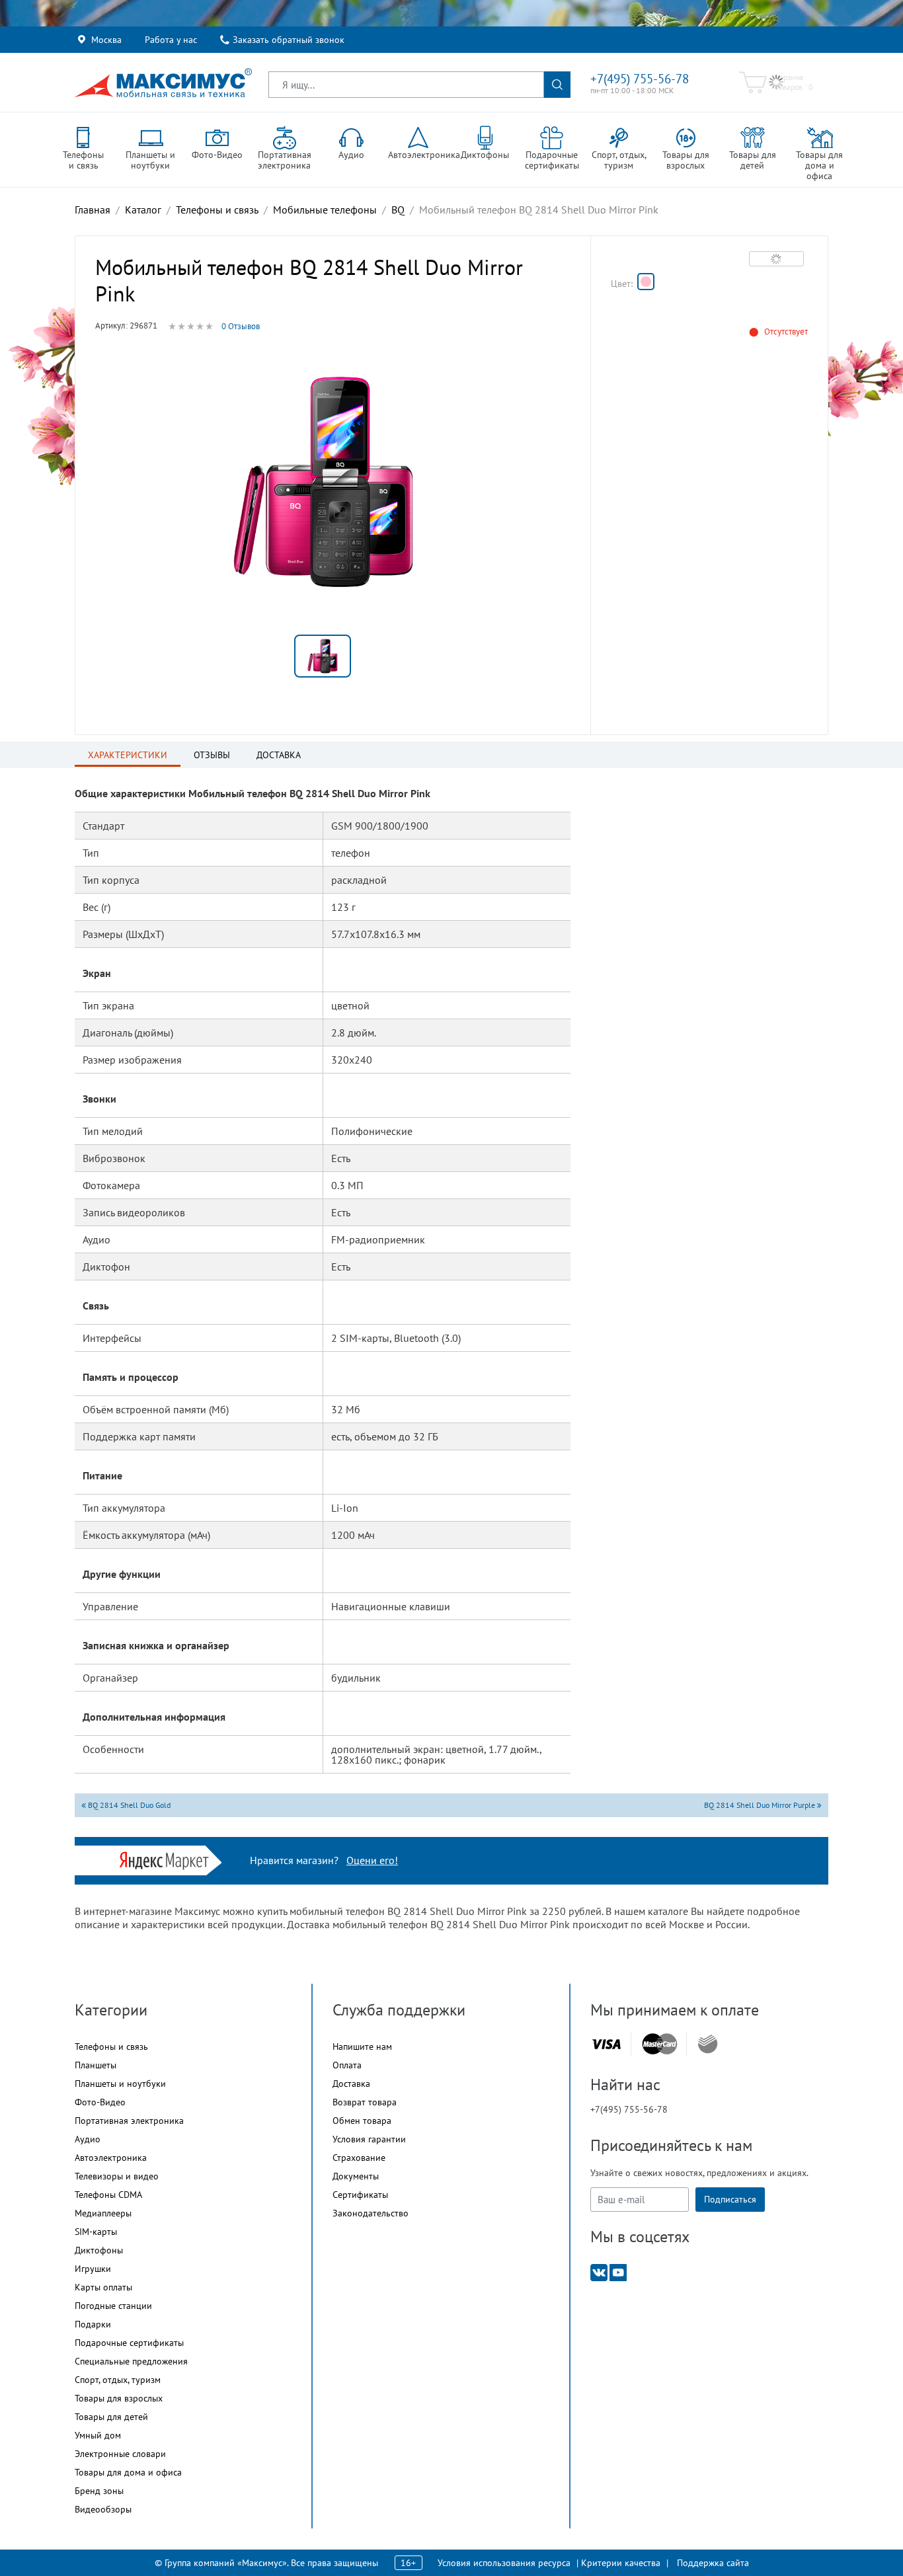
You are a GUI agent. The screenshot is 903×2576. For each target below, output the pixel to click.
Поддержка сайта (713, 2563)
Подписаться (730, 2199)
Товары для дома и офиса (128, 2472)
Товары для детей (111, 2417)
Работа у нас (171, 40)
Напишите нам (362, 2047)
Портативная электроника (129, 2121)
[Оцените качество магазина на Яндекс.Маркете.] (168, 1859)
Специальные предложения (131, 2361)
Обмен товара (362, 2121)
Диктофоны (99, 2250)
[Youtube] (618, 2272)
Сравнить (776, 258)
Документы (356, 2176)
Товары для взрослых (119, 2398)
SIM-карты (96, 2232)
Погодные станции (113, 2306)
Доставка (351, 2084)
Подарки (93, 2324)
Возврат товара (365, 2102)
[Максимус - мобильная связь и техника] (163, 83)
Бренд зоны (99, 2491)
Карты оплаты (103, 2287)
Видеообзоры (103, 2509)
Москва (106, 40)
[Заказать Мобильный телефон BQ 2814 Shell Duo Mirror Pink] (646, 282)
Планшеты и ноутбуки (120, 2084)
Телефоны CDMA (108, 2195)
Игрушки (93, 2269)
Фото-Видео (100, 2102)
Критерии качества (621, 2563)
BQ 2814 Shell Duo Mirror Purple (761, 1805)
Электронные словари (120, 2454)
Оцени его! (372, 1860)
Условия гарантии (369, 2139)
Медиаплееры (103, 2213)
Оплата (347, 2065)
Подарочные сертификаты (129, 2343)
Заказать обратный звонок (289, 40)
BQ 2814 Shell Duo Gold (128, 1805)
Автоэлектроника (111, 2158)
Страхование (359, 2158)
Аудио (88, 2139)
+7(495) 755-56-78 (640, 79)
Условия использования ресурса (504, 2563)
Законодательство (371, 2213)
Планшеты (96, 2065)
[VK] (599, 2272)
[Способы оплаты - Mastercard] (660, 2044)
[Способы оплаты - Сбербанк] (708, 2044)
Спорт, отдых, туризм (118, 2380)
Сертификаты (360, 2195)
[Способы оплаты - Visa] (606, 2044)
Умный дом (98, 2435)
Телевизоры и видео (117, 2176)
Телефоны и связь (111, 2047)
